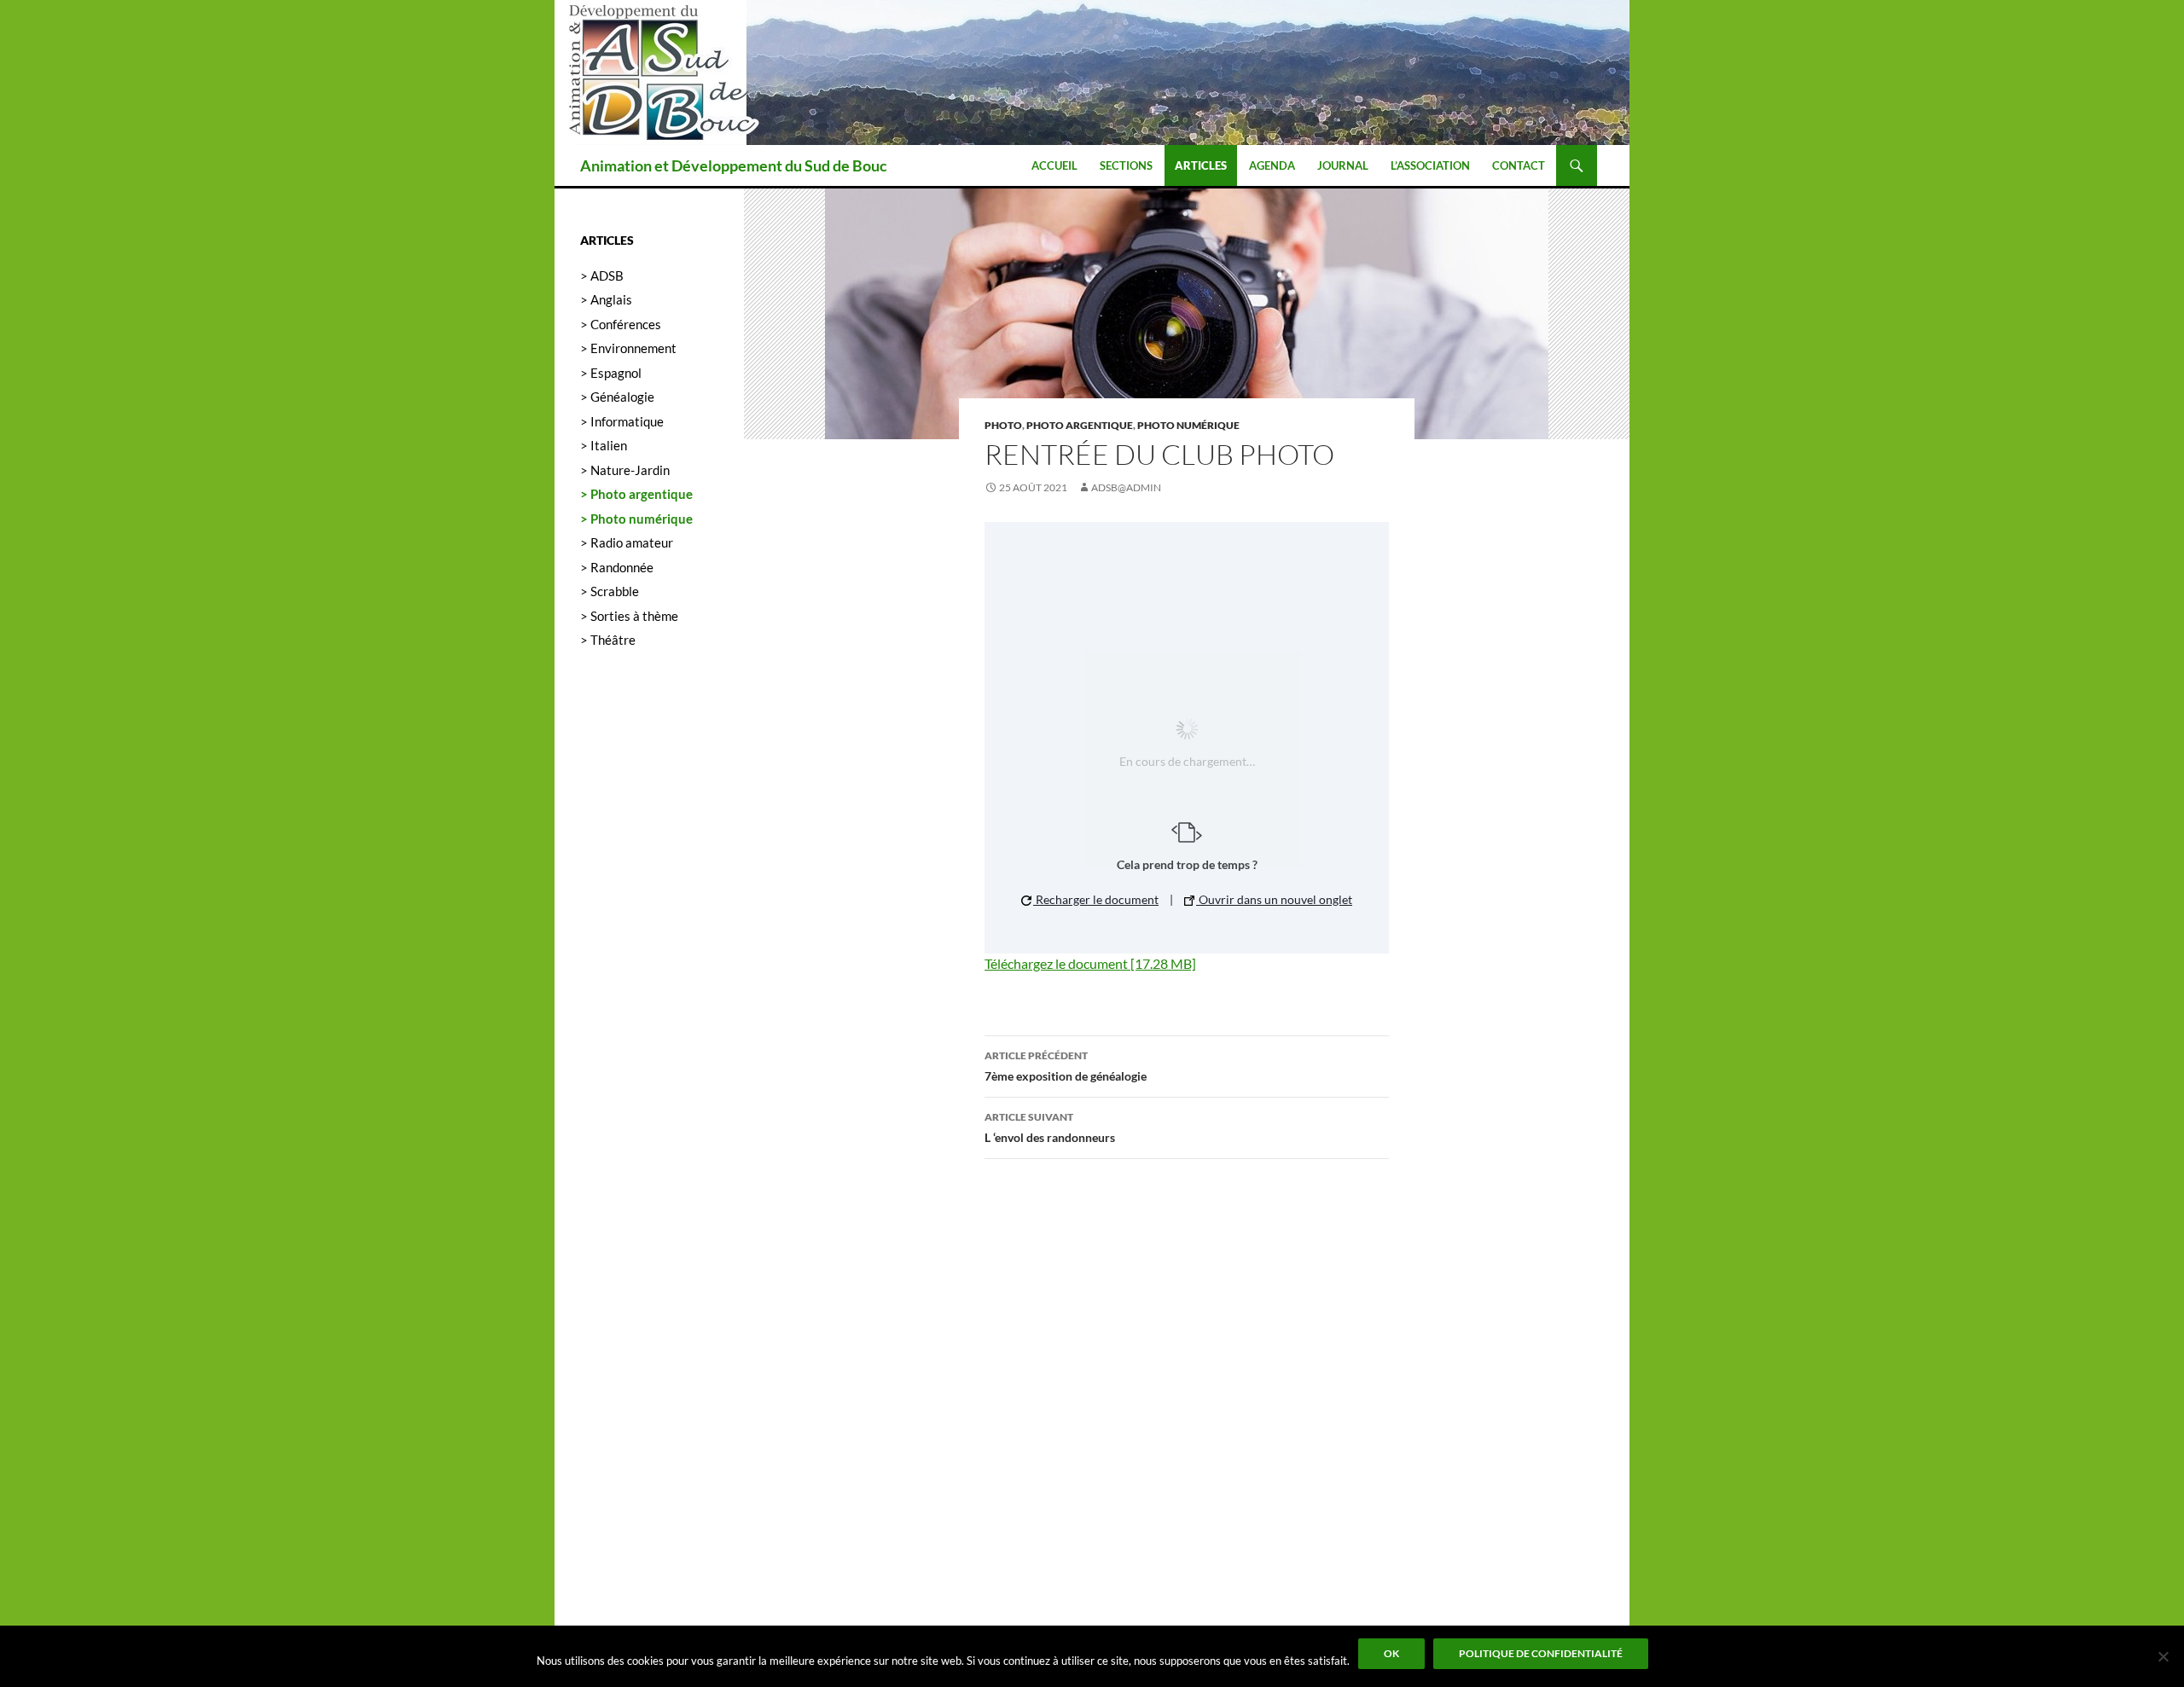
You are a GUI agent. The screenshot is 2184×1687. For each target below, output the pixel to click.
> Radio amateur (627, 542)
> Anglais (606, 299)
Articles (1201, 165)
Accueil (1054, 165)
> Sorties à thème (629, 616)
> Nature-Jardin (625, 470)
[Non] (2163, 1656)
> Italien (604, 445)
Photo (1003, 425)
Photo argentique (1080, 425)
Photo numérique (1188, 425)
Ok (1391, 1653)
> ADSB (602, 275)
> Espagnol (611, 373)
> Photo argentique (636, 494)
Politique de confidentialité (1541, 1653)
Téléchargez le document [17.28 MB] (1090, 963)
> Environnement (628, 348)
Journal (1343, 165)
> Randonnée (617, 567)
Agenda (1272, 165)
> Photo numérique (636, 519)
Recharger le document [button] (1096, 899)
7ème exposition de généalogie (1066, 1066)
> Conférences (621, 324)
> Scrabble (610, 591)
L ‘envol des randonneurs (1050, 1128)
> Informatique (622, 421)
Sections (1126, 165)
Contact (1519, 165)
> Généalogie (617, 397)
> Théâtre (608, 640)
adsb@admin (1126, 487)
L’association (1430, 165)
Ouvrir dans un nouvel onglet (1274, 899)
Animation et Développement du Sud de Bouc (734, 165)
